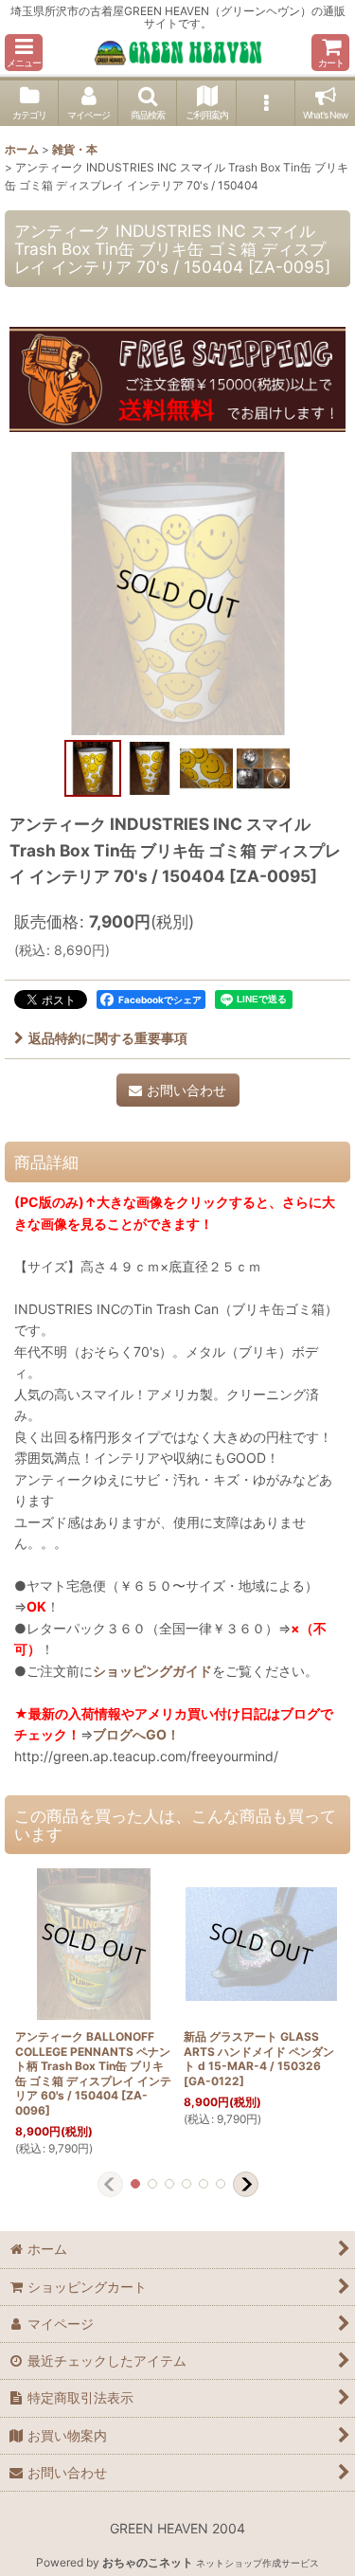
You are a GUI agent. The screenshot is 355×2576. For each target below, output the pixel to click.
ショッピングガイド (152, 1671)
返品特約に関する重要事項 (108, 1038)
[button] (24, 53)
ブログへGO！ (136, 1734)
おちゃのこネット (148, 2562)
